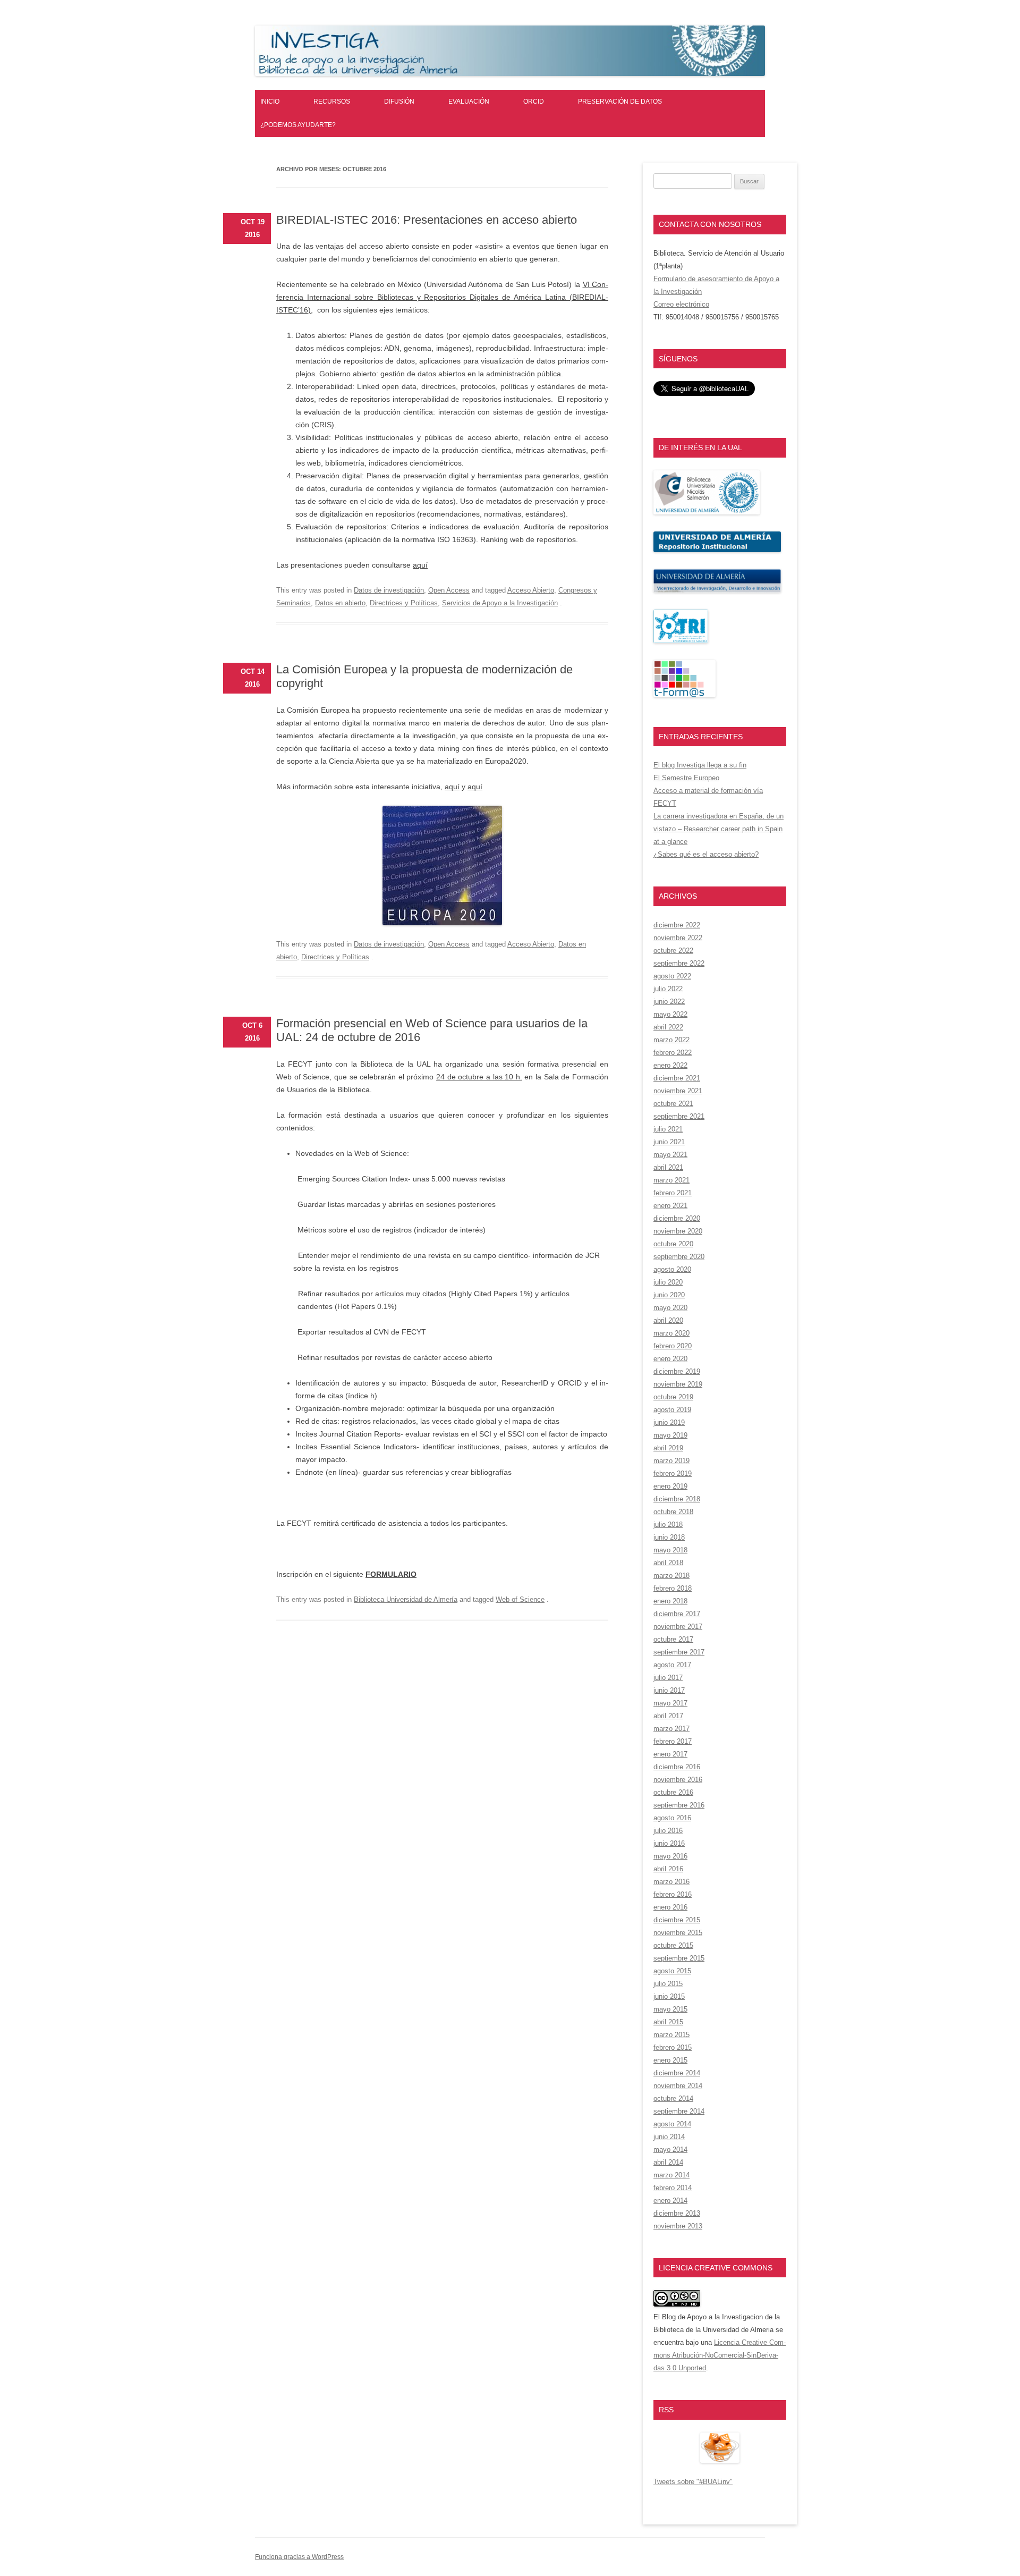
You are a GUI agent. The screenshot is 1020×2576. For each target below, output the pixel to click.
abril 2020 (668, 1320)
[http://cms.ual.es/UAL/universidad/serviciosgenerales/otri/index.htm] (681, 641)
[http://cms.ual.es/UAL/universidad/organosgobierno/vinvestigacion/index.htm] (717, 590)
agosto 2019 (672, 1410)
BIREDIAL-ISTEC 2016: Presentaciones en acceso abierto (427, 220)
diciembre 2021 (677, 1078)
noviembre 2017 (678, 1627)
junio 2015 (669, 1996)
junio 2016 (669, 1843)
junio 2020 (669, 1295)
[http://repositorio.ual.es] (717, 550)
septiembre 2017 (679, 1652)
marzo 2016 (671, 1882)
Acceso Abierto (531, 590)
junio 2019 (669, 1422)
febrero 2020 (673, 1346)
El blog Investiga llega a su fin (700, 765)
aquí (420, 565)
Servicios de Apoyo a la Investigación (500, 603)
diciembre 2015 (677, 1920)
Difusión (399, 102)
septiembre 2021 (679, 1116)
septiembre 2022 (679, 963)
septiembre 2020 (679, 1257)
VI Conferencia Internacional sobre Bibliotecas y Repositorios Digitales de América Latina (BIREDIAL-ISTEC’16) (442, 297)
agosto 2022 (672, 976)
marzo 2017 (671, 1729)
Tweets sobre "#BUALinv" (693, 2482)
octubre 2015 (673, 1945)
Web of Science (520, 1599)
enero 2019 (670, 1486)
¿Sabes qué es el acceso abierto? (706, 854)
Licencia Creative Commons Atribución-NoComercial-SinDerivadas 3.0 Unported (720, 2355)
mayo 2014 (670, 2150)
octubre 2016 (673, 1792)
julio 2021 (668, 1129)
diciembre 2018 (677, 1499)
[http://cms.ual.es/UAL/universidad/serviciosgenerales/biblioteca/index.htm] (707, 512)
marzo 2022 (671, 1040)
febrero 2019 (673, 1473)
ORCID (534, 102)
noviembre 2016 (678, 1780)
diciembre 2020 (677, 1218)
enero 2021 (670, 1206)
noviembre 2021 (678, 1091)
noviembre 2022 (678, 938)
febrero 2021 (673, 1193)
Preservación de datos (620, 102)
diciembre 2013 (677, 2213)
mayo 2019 (670, 1435)
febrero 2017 (673, 1741)
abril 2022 (668, 1027)
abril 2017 (668, 1716)
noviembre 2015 (678, 1933)
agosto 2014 (672, 2124)
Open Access (449, 590)
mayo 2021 (670, 1155)
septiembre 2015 (679, 1958)
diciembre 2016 (677, 1767)
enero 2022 (670, 1065)
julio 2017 (668, 1678)
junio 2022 (669, 1002)
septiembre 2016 (679, 1805)
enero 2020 (670, 1359)
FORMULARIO (391, 1574)
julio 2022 (668, 989)
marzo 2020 (671, 1333)
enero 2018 (670, 1601)
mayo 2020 (670, 1308)
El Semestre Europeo (686, 778)
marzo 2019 (671, 1461)
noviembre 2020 (678, 1231)
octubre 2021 (673, 1104)
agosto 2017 (672, 1665)
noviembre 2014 (678, 2086)
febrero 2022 (673, 1053)
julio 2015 (668, 1984)
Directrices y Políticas (404, 603)
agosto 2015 (672, 1971)
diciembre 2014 (677, 2073)
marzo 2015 (671, 2035)
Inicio (270, 102)
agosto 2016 (672, 1818)
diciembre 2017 (677, 1614)
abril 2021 (668, 1167)
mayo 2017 (670, 1703)
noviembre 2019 (678, 1384)
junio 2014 (669, 2137)
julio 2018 (668, 1525)
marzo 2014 (671, 2175)
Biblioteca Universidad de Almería (406, 1599)
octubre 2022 (673, 951)
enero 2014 (670, 2201)
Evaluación (469, 102)
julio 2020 (668, 1282)
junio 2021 (669, 1142)
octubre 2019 (673, 1397)
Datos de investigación (389, 590)
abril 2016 (668, 1869)
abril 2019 (668, 1448)
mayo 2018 (670, 1550)
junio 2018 (669, 1537)
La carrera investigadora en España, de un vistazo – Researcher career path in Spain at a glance (719, 829)
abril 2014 (668, 2162)
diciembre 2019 (677, 1371)
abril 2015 (668, 2022)
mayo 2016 (670, 1856)
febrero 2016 (673, 1894)
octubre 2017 (673, 1639)
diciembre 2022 (677, 925)
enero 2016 (670, 1907)
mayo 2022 (670, 1014)
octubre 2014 (673, 2098)
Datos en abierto (340, 603)
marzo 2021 (671, 1180)
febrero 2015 (673, 2047)
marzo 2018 (671, 1576)
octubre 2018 (673, 1512)
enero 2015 (670, 2060)
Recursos (332, 102)
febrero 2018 (673, 1588)
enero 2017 (670, 1754)
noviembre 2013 (678, 2226)
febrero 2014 (673, 2188)
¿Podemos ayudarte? (298, 125)
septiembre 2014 (679, 2111)
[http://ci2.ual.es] (685, 695)
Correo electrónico (681, 304)
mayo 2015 (670, 2009)
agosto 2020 (672, 1269)
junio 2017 (669, 1690)
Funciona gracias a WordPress (299, 2557)
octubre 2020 (673, 1244)
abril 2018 (668, 1563)
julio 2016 (668, 1831)
